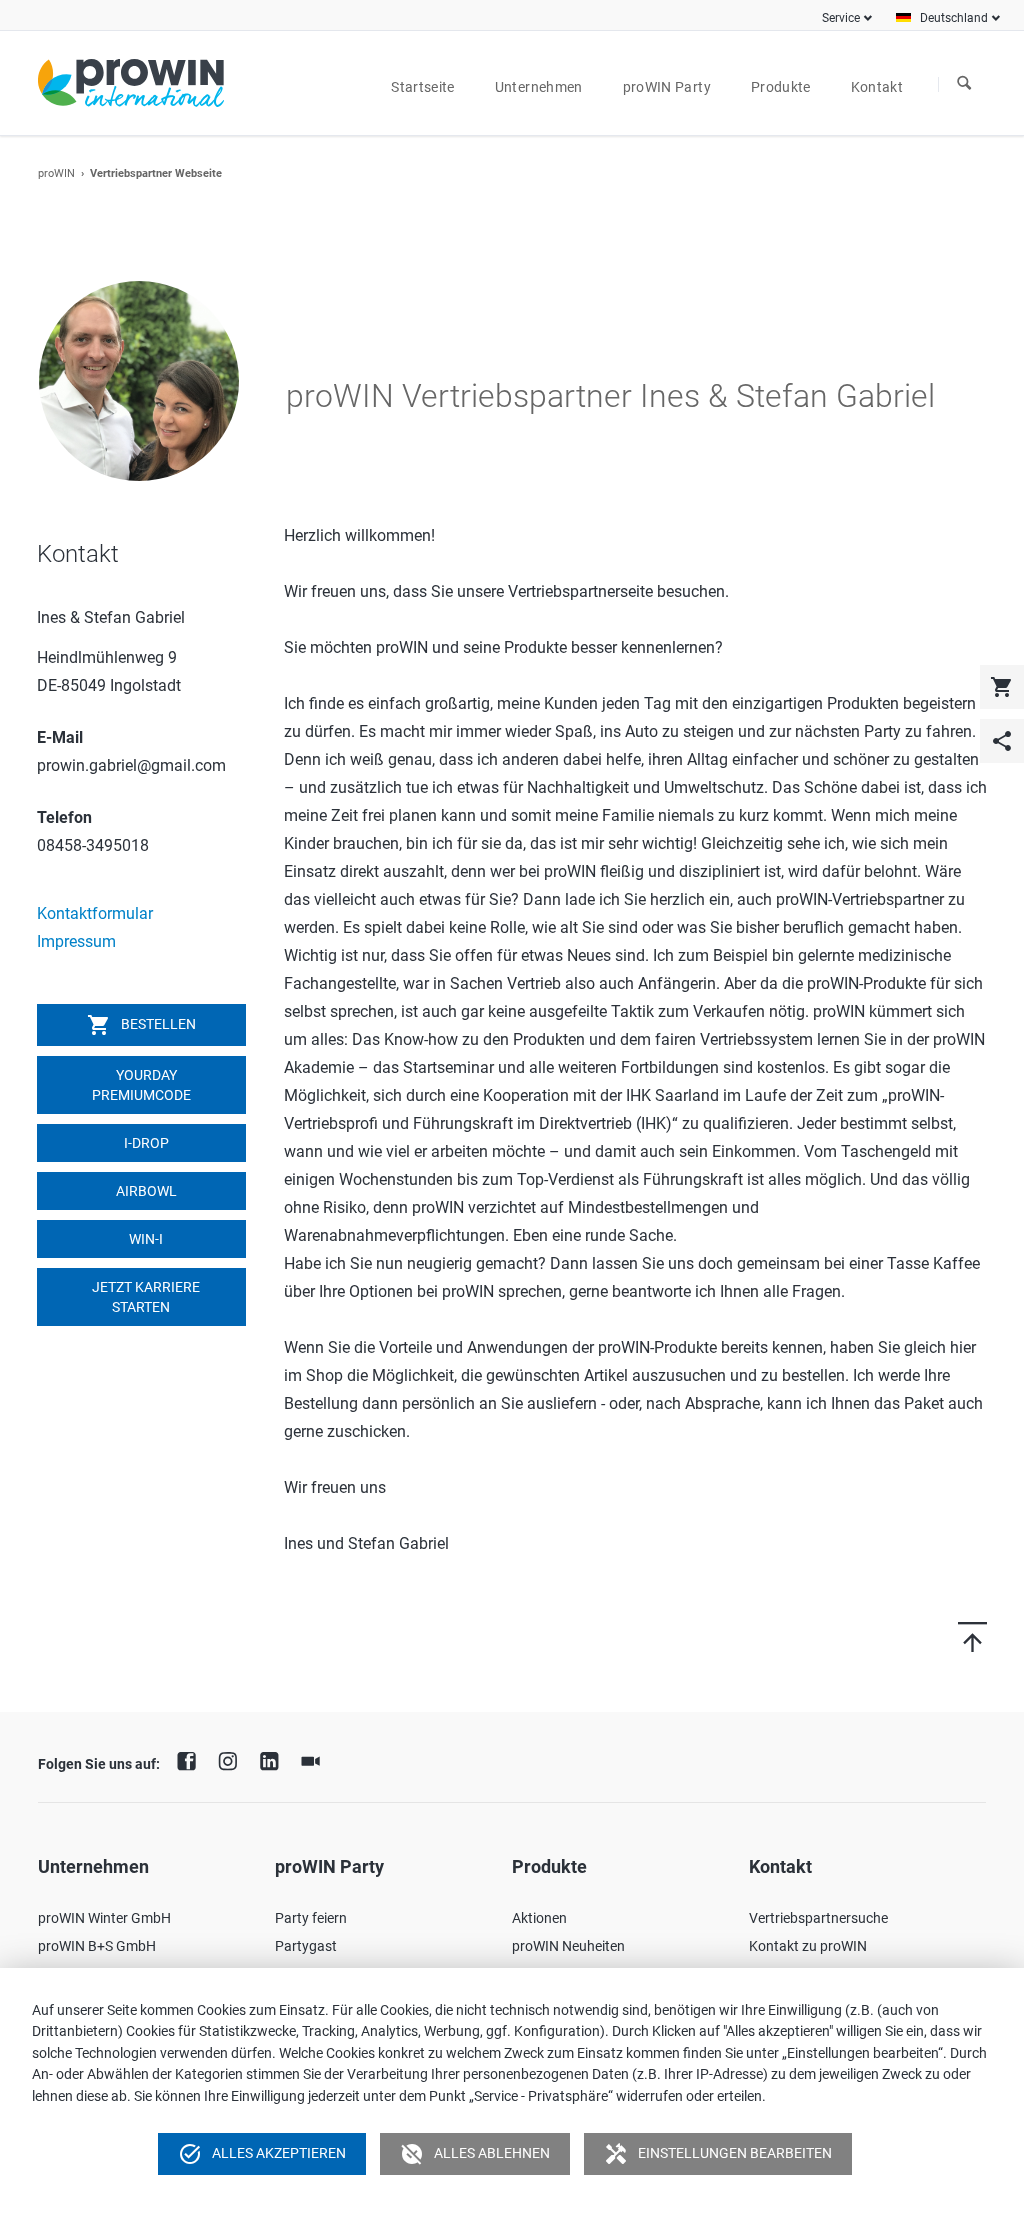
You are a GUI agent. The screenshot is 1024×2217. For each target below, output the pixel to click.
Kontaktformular (95, 913)
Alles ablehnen (475, 2154)
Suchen (964, 84)
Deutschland (954, 18)
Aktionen (539, 1918)
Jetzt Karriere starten (144, 1297)
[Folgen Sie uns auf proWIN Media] (316, 1759)
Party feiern (311, 1918)
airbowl (145, 1191)
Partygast (306, 1946)
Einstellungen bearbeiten (718, 2154)
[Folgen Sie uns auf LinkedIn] (274, 1759)
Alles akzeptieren (262, 2154)
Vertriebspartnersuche (818, 1918)
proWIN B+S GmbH (97, 1946)
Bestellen (141, 1025)
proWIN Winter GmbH (104, 1918)
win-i (144, 1239)
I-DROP (145, 1143)
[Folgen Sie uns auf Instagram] (233, 1759)
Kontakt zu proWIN (808, 1946)
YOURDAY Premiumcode (141, 1085)
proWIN (56, 173)
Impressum (76, 941)
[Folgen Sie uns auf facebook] (191, 1759)
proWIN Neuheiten (568, 1946)
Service (841, 18)
